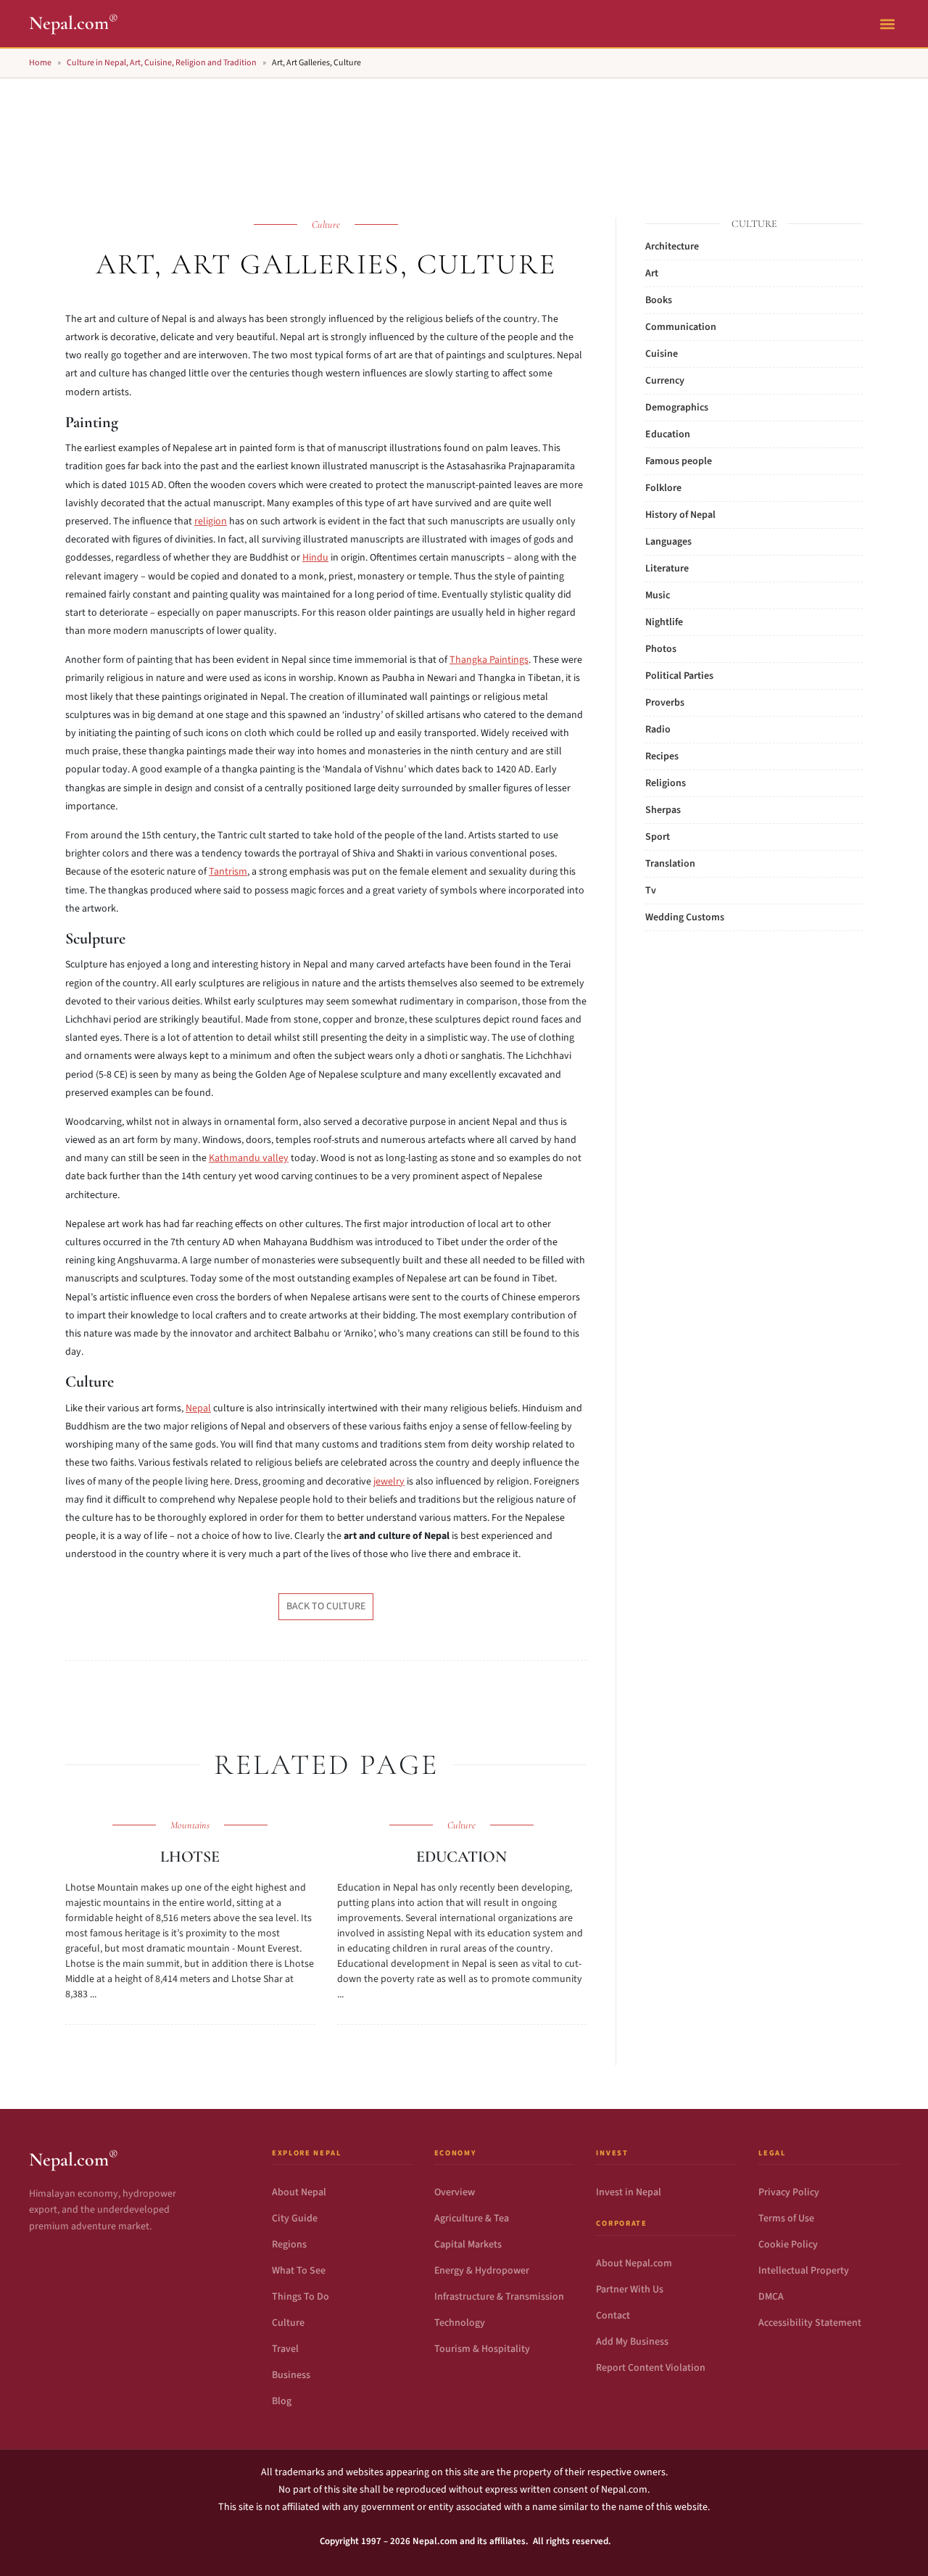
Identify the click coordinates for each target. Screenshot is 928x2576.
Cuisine (662, 354)
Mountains (190, 1825)
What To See (299, 2271)
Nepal (198, 1408)
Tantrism (228, 872)
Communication (681, 327)
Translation (670, 864)
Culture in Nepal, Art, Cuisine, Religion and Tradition (162, 63)
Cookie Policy (788, 2245)
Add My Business (632, 2342)
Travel (285, 2349)
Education (461, 1857)
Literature (667, 569)
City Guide (295, 2218)
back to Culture (326, 1606)
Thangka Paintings (489, 660)
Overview (455, 2192)
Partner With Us (630, 2290)
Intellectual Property (804, 2271)
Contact (613, 2316)
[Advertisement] (464, 131)
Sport (658, 837)
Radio (658, 730)
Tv (651, 891)
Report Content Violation (651, 2368)
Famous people (679, 461)
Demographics (677, 408)
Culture (326, 224)
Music (658, 595)
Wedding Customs (685, 917)
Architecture (672, 247)
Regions (289, 2245)
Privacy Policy (789, 2192)
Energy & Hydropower (482, 2271)
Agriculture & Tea (472, 2218)
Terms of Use (786, 2218)
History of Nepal (680, 515)
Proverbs (665, 703)
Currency (665, 381)
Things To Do (301, 2297)
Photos (661, 649)
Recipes (662, 756)
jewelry (389, 1482)
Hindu (315, 558)
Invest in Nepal (629, 2192)
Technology (460, 2323)
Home (40, 63)
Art (652, 273)
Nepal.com (74, 23)
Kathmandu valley (249, 1158)
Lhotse (190, 1857)
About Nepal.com (634, 2263)
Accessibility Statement (810, 2323)
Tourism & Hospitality (482, 2349)
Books (659, 300)
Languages (668, 542)
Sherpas (663, 810)
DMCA (771, 2297)
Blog (282, 2401)
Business (291, 2375)
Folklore (663, 488)
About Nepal (299, 2192)
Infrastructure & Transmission (499, 2297)
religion (211, 521)
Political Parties (679, 676)
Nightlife (664, 622)
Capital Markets (468, 2245)
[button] (887, 24)
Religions (666, 783)
